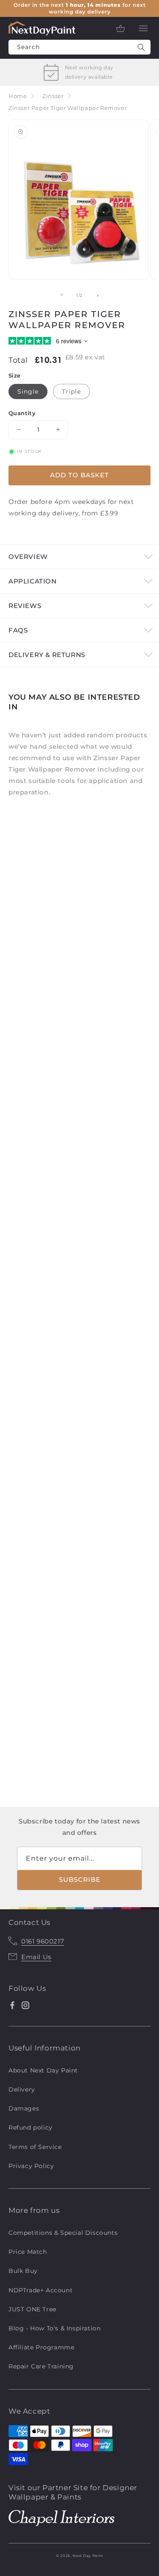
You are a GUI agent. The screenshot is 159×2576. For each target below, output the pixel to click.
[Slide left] (61, 295)
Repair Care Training (41, 2366)
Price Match (28, 2252)
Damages (24, 2108)
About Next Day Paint (43, 2070)
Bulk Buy (23, 2271)
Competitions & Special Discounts (63, 2233)
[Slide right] (98, 295)
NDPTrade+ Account (40, 2290)
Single (28, 391)
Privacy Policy (31, 2166)
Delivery (22, 2089)
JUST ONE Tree (32, 2309)
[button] (143, 28)
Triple (71, 391)
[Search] (141, 47)
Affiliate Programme (41, 2347)
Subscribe (80, 1879)
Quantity (22, 413)
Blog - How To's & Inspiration (54, 2328)
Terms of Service (35, 2147)
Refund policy (31, 2127)
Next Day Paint (88, 2556)
